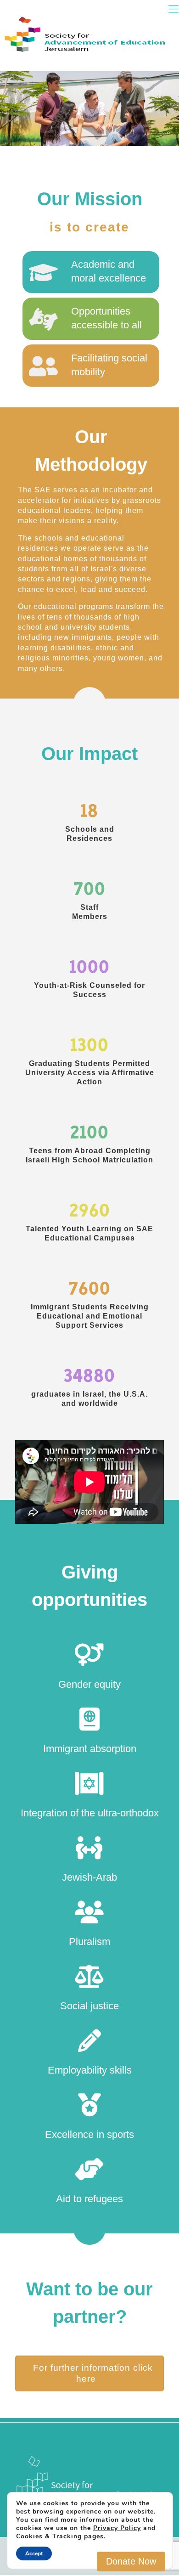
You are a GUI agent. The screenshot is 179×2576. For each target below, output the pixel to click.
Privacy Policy (117, 2528)
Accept (34, 2553)
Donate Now (131, 2561)
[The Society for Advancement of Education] (89, 16)
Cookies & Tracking (49, 2536)
